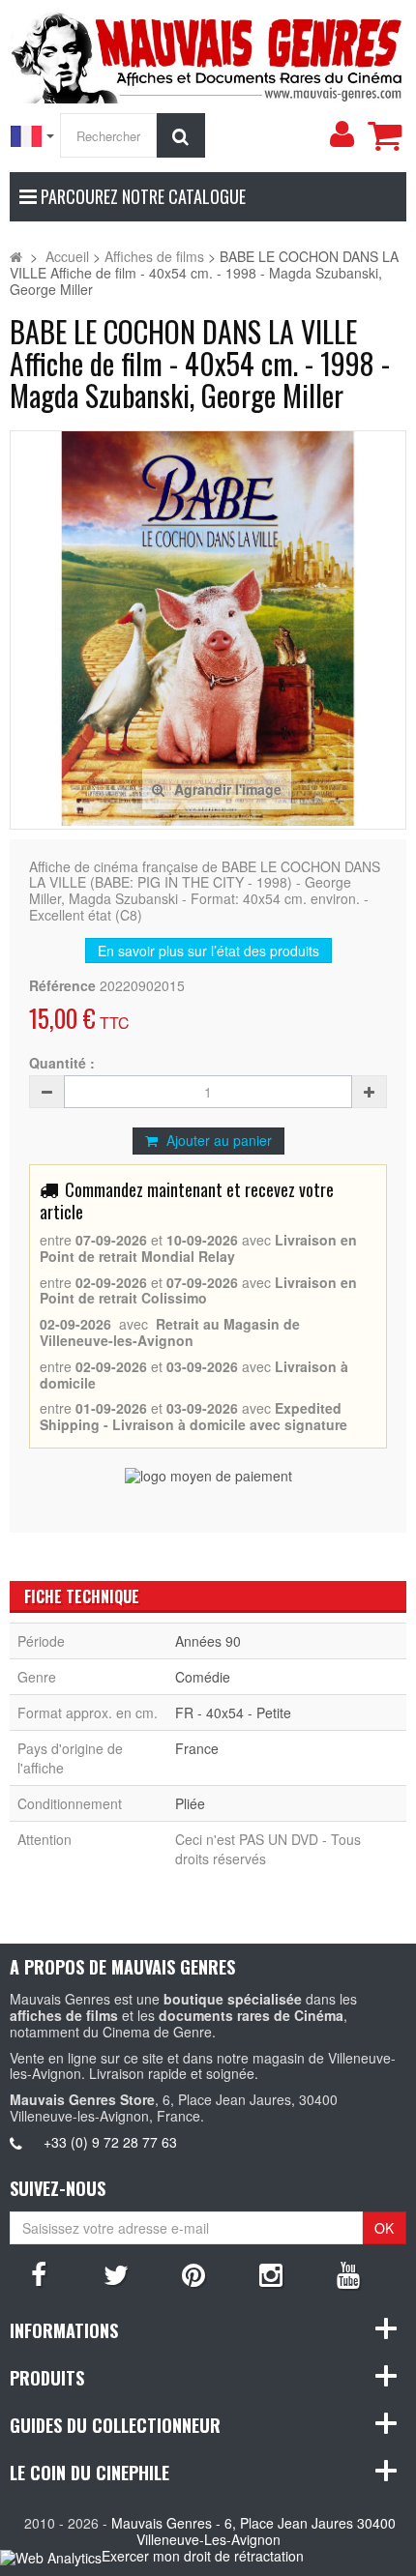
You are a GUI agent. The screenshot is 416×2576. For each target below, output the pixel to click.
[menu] (342, 134)
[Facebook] (39, 2273)
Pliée (190, 1803)
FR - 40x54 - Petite (233, 1712)
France (197, 1748)
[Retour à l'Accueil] (16, 256)
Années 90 (208, 1641)
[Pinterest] (193, 2273)
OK (384, 2228)
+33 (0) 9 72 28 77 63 (110, 2142)
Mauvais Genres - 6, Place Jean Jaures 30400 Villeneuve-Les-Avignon (253, 2531)
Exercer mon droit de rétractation (203, 2556)
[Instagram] (271, 2273)
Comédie (203, 1677)
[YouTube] (348, 2273)
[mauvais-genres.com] (208, 54)
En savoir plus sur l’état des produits (208, 951)
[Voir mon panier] (384, 135)
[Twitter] (116, 2273)
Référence (62, 986)
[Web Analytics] (51, 2557)
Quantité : (62, 1063)
